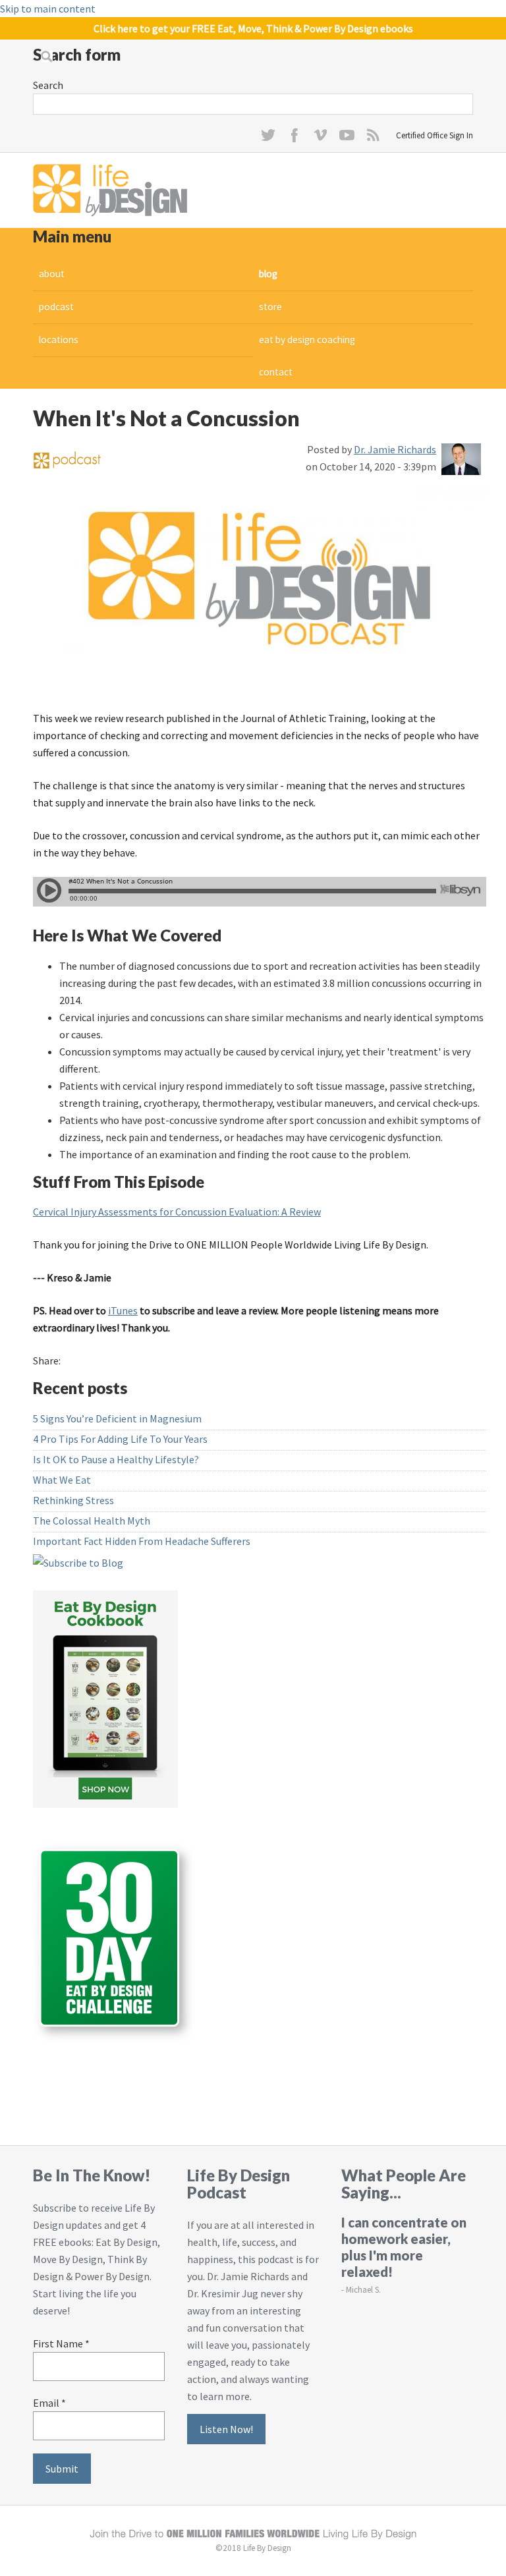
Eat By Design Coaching (307, 340)
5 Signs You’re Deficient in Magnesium (117, 1418)
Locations (59, 340)
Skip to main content (48, 9)
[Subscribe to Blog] (78, 1561)
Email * (49, 2403)
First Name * (61, 2343)
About (52, 274)
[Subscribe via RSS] (374, 138)
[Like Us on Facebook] (295, 138)
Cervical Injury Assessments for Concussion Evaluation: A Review (177, 1212)
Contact (276, 372)
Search (48, 85)
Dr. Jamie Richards (395, 449)
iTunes (123, 1310)
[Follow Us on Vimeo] (321, 138)
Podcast (56, 307)
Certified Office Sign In (435, 135)
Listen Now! (226, 2429)
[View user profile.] (461, 457)
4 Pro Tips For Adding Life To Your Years (120, 1439)
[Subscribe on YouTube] (347, 138)
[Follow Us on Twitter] (268, 138)
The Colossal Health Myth (92, 1521)
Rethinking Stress (73, 1500)
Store (270, 307)
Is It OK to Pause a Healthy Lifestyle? (116, 1459)
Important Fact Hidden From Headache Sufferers (142, 1541)
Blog (268, 274)
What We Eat (62, 1480)
